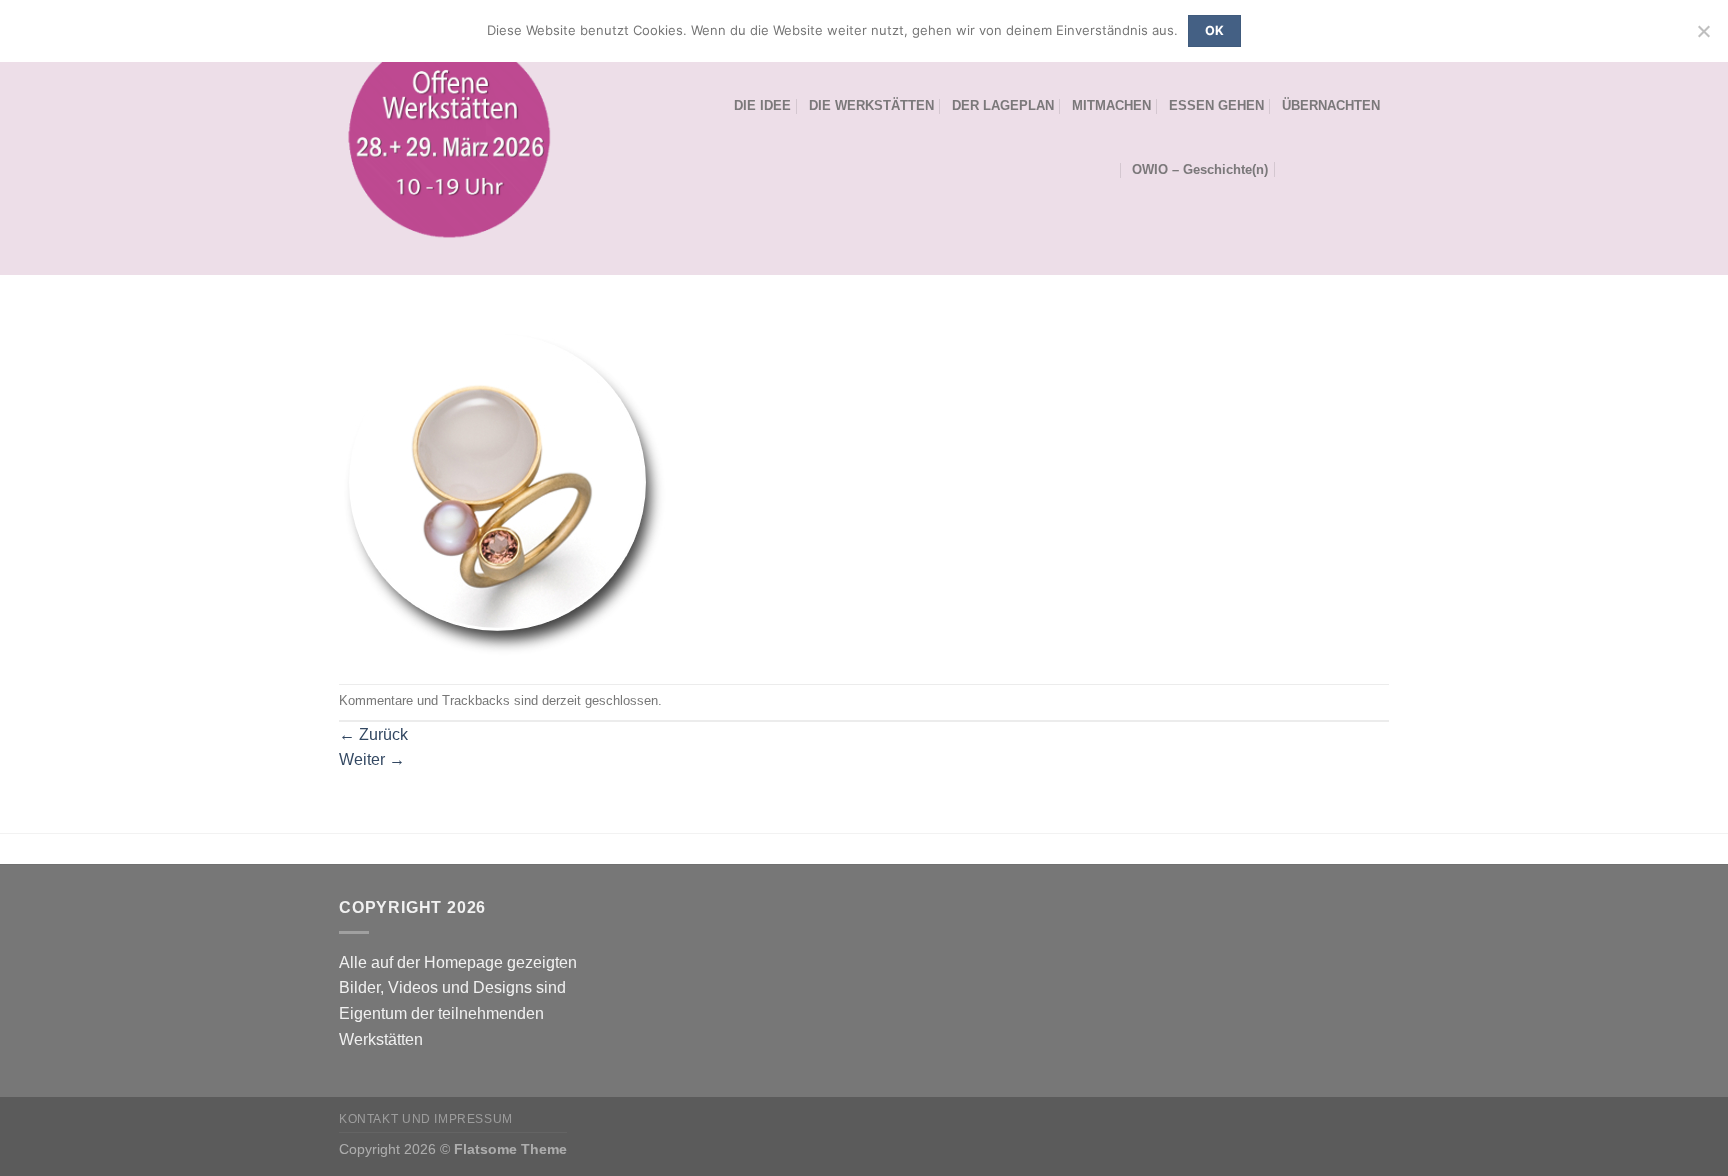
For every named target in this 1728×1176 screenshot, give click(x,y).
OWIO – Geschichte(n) (1200, 169)
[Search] (1293, 169)
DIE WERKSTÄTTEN (871, 105)
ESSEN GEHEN (1216, 105)
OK (1215, 30)
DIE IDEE (762, 105)
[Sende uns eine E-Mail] (1376, 169)
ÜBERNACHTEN (1331, 105)
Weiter (372, 759)
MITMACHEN (1111, 105)
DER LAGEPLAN (1003, 105)
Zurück (373, 734)
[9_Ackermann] (504, 493)
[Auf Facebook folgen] (1324, 169)
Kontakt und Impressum (426, 1119)
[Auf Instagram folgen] (1350, 169)
